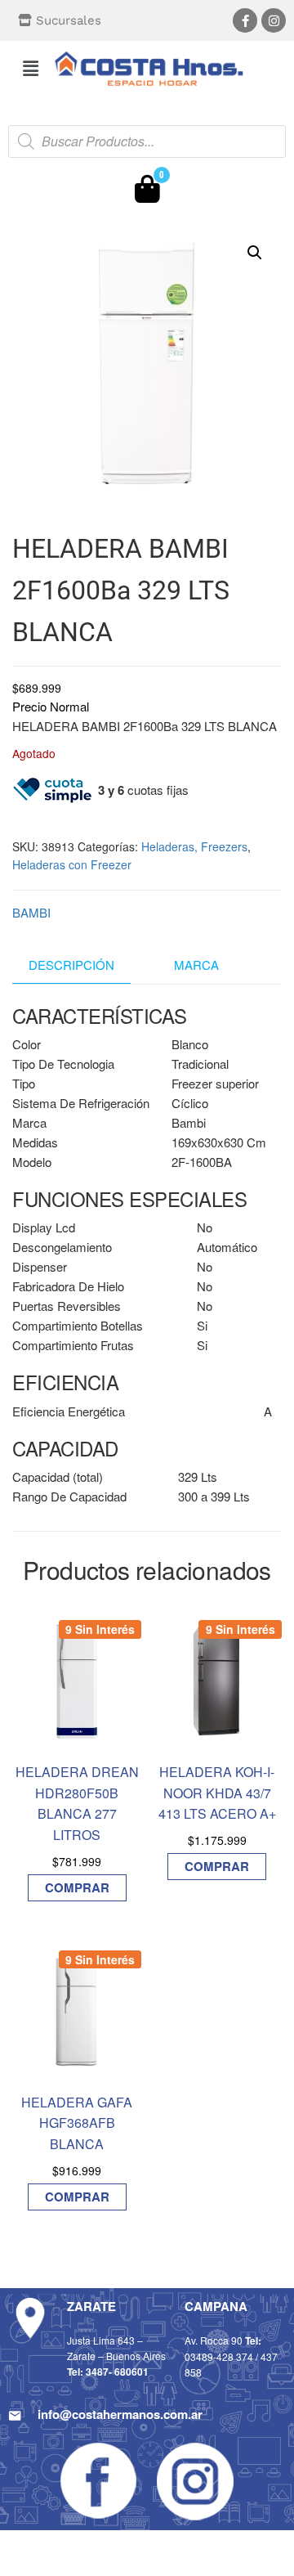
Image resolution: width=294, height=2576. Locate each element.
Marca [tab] (196, 965)
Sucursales (69, 20)
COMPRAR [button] (77, 1887)
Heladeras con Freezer (72, 864)
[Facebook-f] (245, 20)
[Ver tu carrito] (147, 193)
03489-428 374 (219, 2356)
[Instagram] (274, 20)
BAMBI (31, 912)
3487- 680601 (117, 2372)
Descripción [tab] (71, 965)
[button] (30, 68)
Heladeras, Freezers (194, 846)
